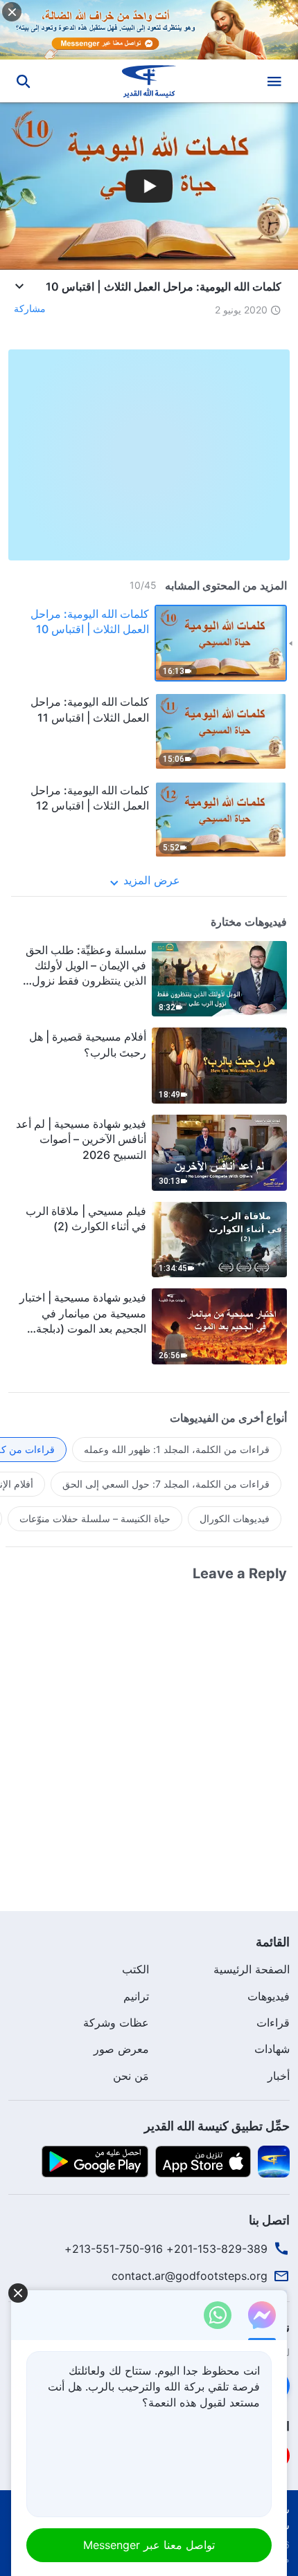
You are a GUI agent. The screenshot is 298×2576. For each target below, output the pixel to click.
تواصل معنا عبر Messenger (149, 2545)
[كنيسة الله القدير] (149, 81)
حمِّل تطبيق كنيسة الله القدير (217, 2126)
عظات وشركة (116, 2022)
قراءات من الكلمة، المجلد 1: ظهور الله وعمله (177, 1449)
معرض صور (121, 2049)
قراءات (273, 2022)
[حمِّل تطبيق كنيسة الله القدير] (274, 2161)
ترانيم (136, 1996)
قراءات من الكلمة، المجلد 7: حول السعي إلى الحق (166, 1484)
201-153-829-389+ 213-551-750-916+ (166, 2249)
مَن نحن (131, 2076)
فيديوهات (269, 1996)
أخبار (279, 2076)
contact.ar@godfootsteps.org (190, 2276)
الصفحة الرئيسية (252, 1969)
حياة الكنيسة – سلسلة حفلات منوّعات (95, 1518)
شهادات (272, 2049)
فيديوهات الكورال (235, 1518)
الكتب (135, 1969)
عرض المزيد (152, 880)
